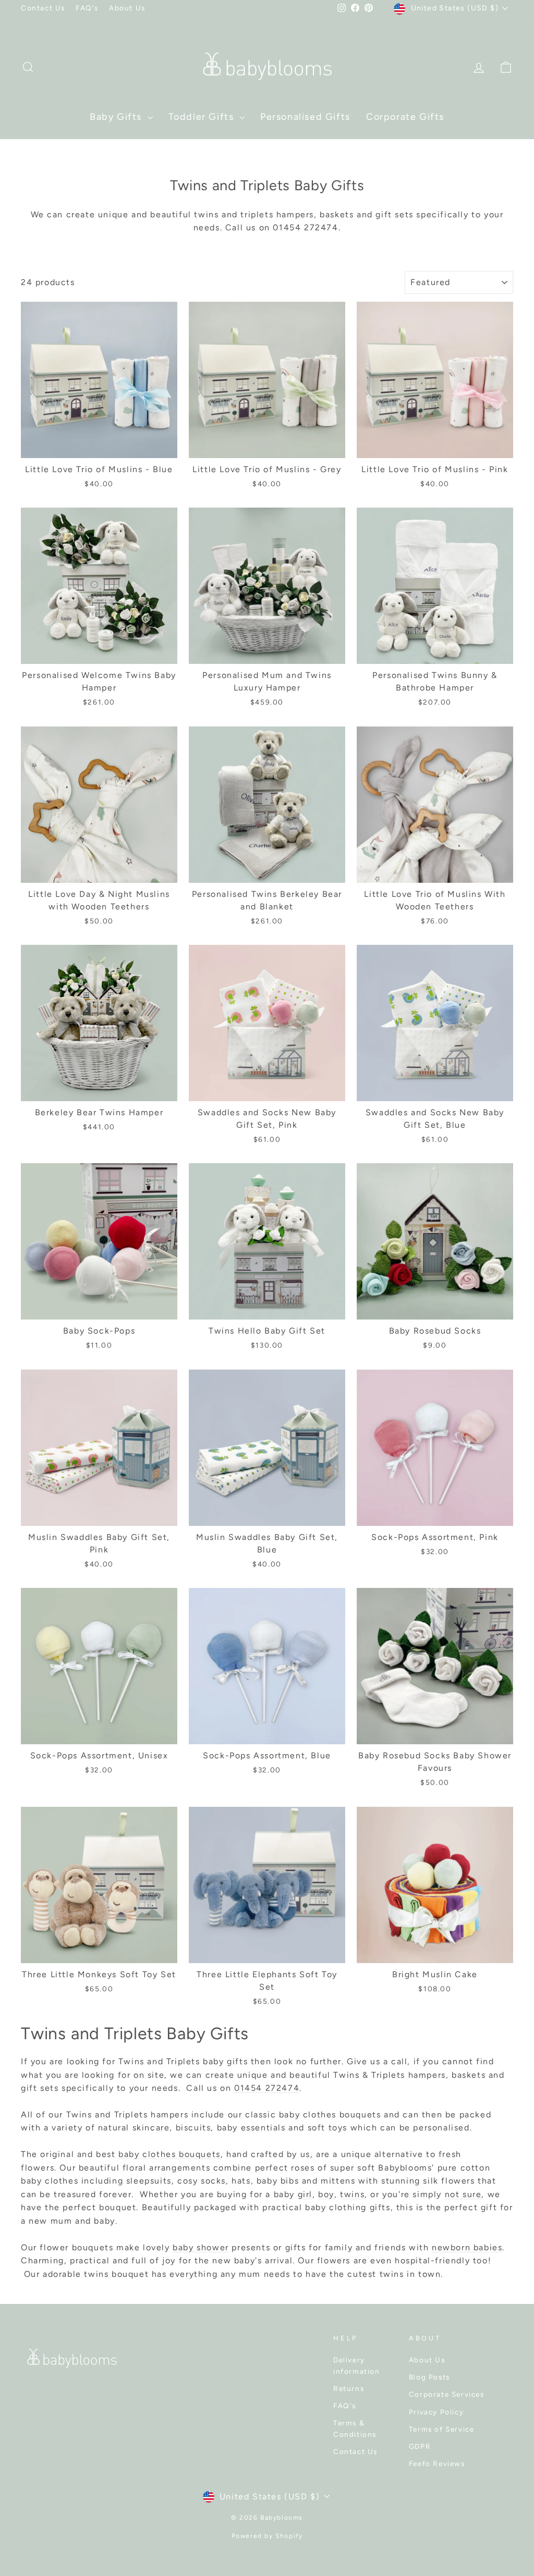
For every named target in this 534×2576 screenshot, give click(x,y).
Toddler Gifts (203, 117)
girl (305, 2194)
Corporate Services (447, 2394)
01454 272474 (267, 2088)
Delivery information (357, 2365)
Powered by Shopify (267, 2536)
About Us (127, 8)
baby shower (201, 2247)
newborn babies (467, 2247)
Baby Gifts (117, 117)
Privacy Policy (436, 2412)
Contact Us (43, 8)
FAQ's (87, 8)
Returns (349, 2388)
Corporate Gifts (405, 117)
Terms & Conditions (355, 2429)
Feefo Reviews (437, 2463)
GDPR (420, 2446)
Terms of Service (442, 2429)
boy (326, 2194)
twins (352, 2194)
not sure (463, 2194)
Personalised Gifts (305, 117)
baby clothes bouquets (169, 2154)
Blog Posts (429, 2377)
